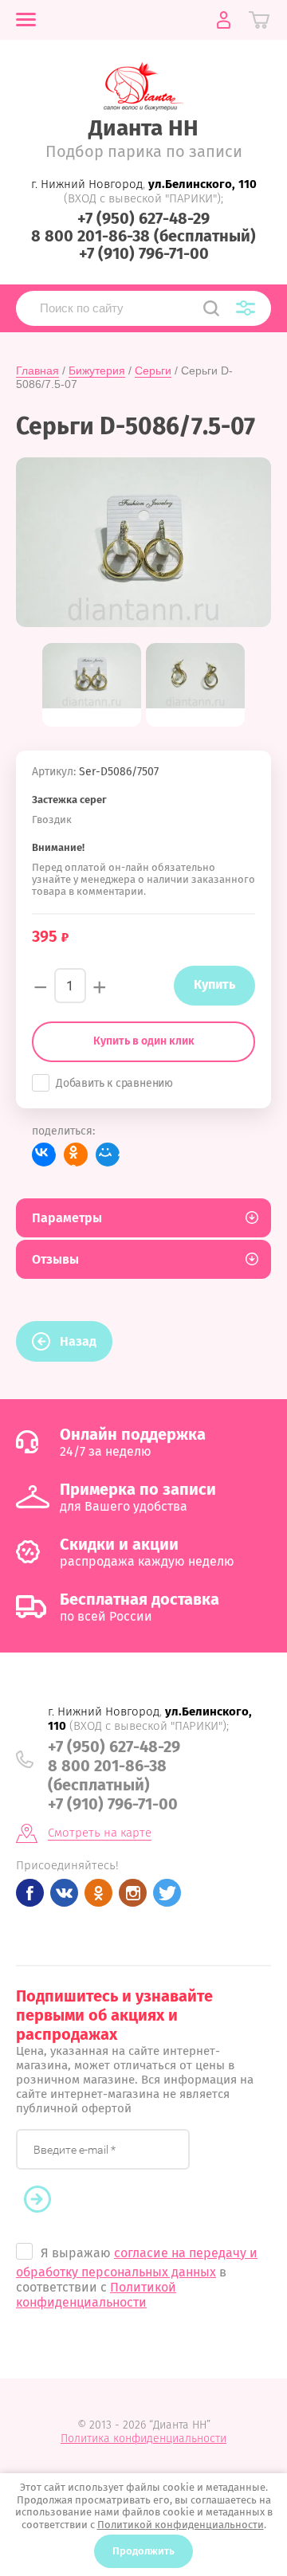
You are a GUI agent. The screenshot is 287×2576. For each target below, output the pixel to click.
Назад (78, 1341)
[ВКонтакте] (44, 1155)
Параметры (67, 1218)
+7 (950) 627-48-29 (143, 218)
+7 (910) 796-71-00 (144, 253)
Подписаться (45, 2200)
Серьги (153, 371)
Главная (37, 371)
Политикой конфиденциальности (96, 2295)
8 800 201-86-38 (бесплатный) (143, 236)
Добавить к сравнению (114, 1083)
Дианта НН (143, 128)
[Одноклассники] (76, 1155)
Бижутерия (97, 371)
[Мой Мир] (108, 1155)
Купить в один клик (144, 1041)
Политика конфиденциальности (143, 2439)
